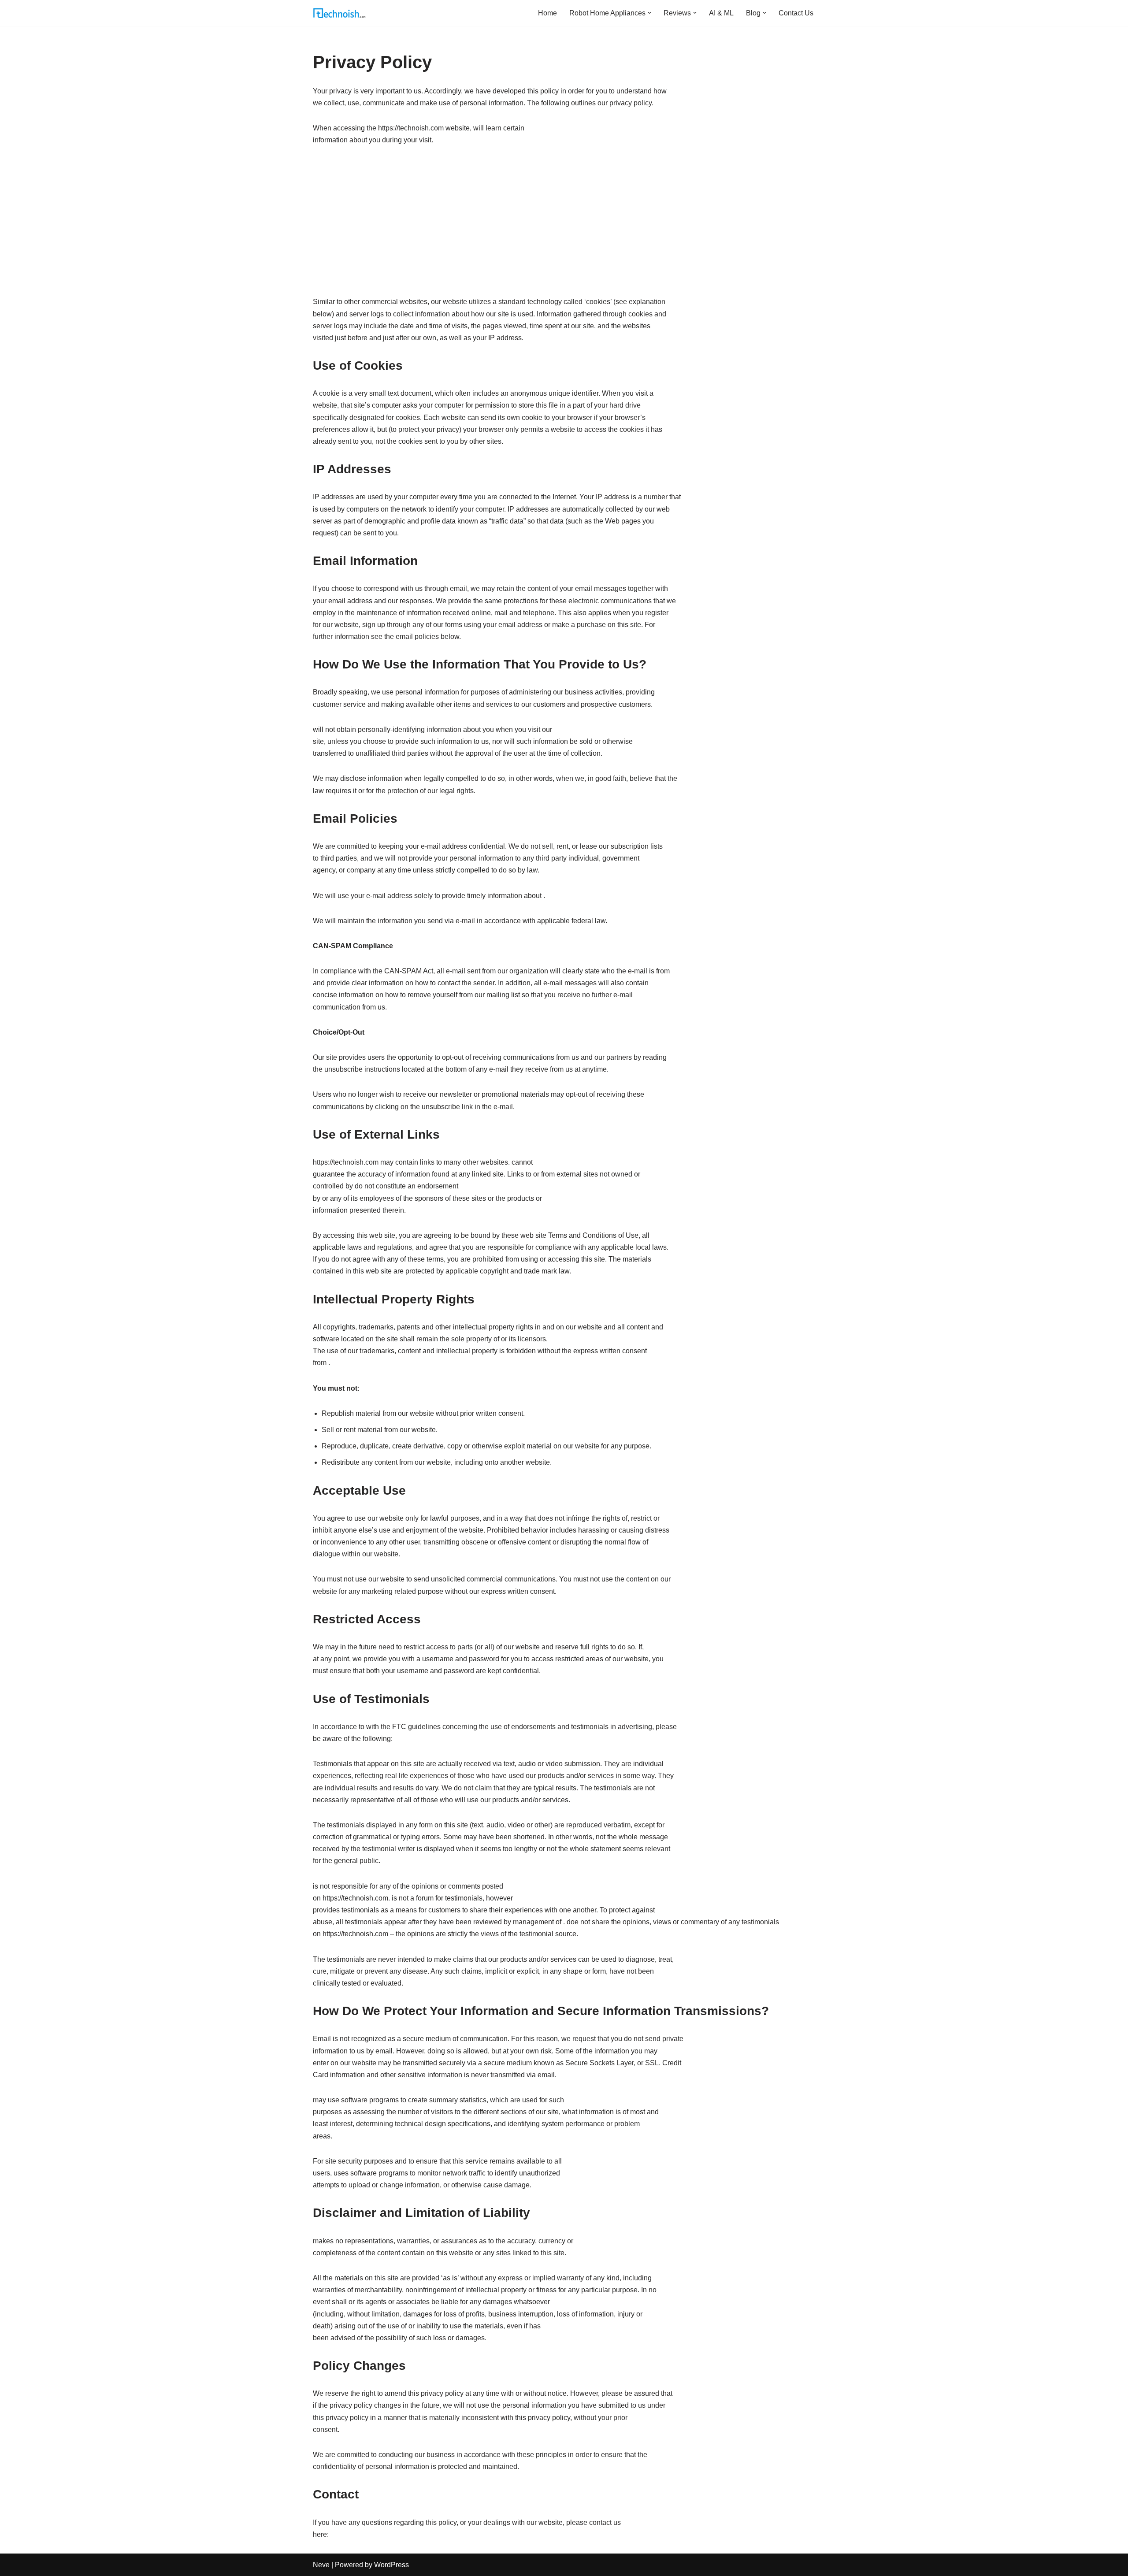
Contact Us (796, 13)
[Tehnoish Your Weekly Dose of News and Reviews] (339, 13)
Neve (321, 2565)
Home (547, 13)
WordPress (391, 2565)
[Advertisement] (564, 221)
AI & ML (721, 13)
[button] (649, 13)
